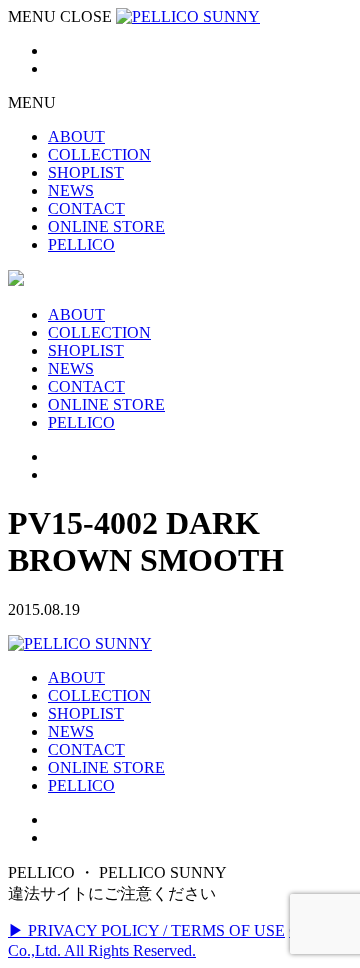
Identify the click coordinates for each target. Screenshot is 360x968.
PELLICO (81, 785)
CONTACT (86, 749)
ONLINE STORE (106, 767)
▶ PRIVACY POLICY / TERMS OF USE (146, 930)
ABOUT (76, 677)
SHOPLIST (86, 713)
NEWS (71, 731)
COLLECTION (99, 695)
